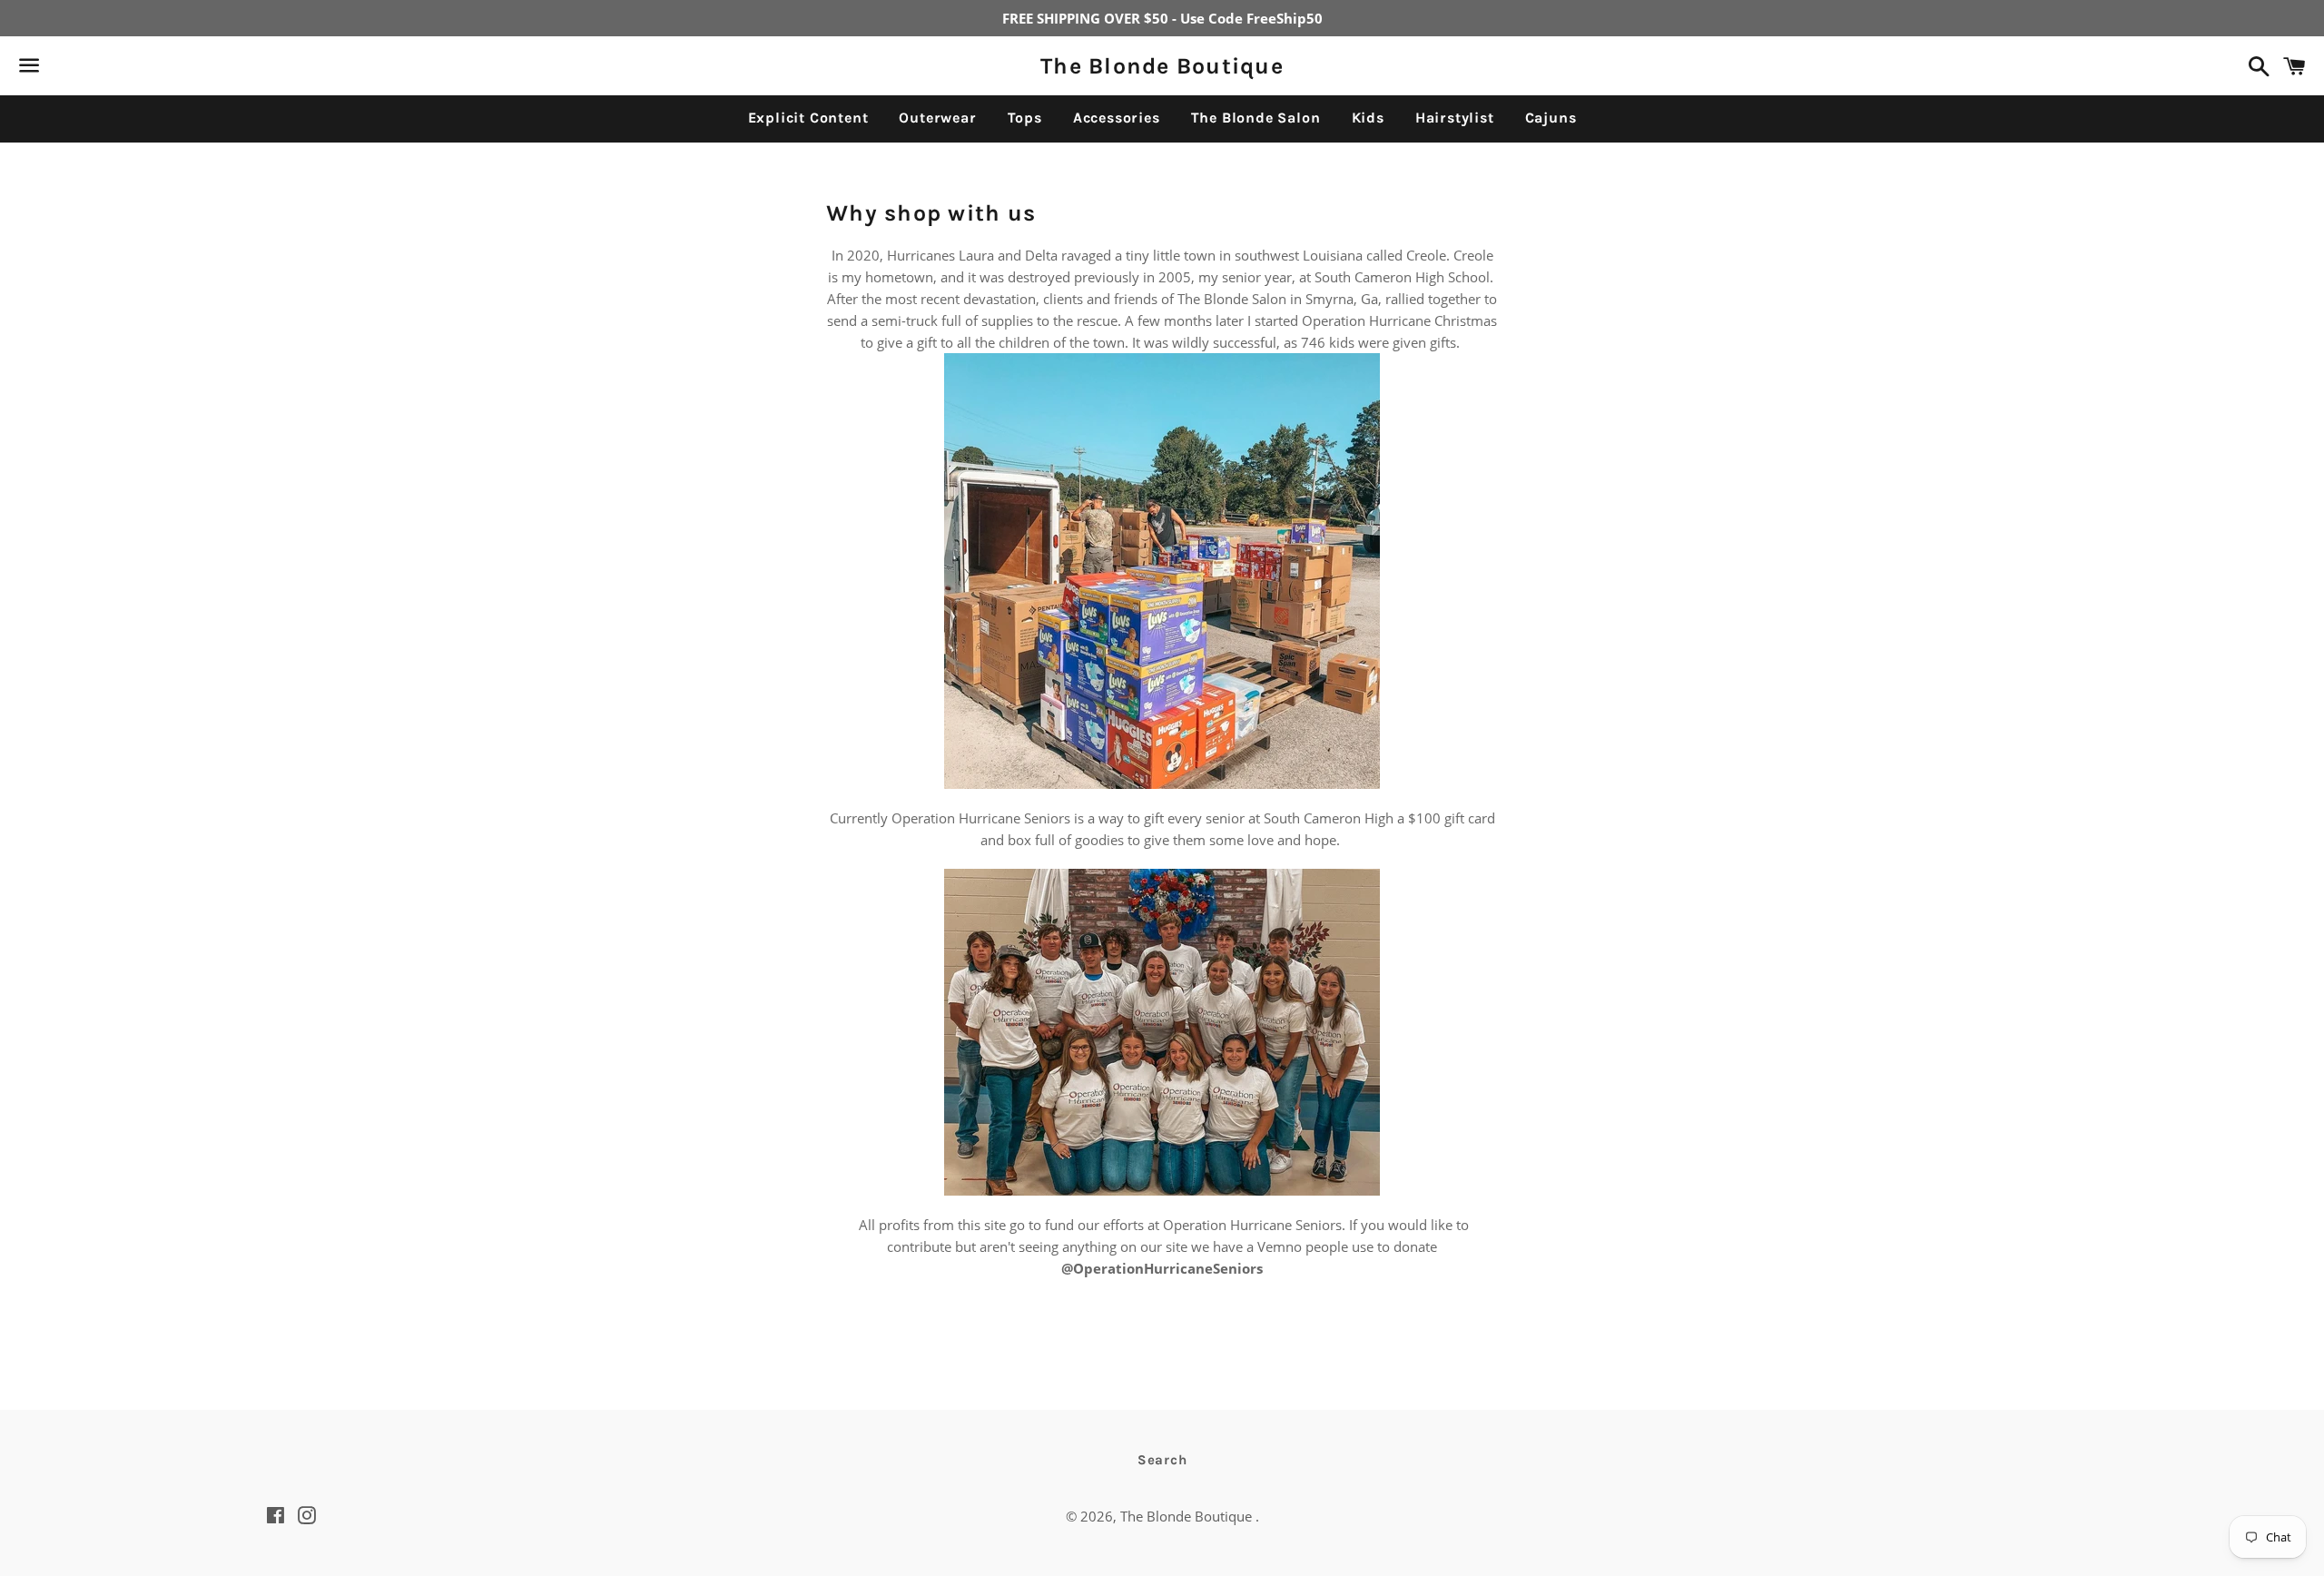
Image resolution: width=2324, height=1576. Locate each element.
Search (1162, 1460)
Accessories (1117, 118)
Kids (1368, 118)
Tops (1025, 118)
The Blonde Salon (1256, 118)
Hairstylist (1455, 118)
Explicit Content (808, 118)
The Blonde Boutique (1162, 66)
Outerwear (937, 118)
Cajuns (1551, 118)
